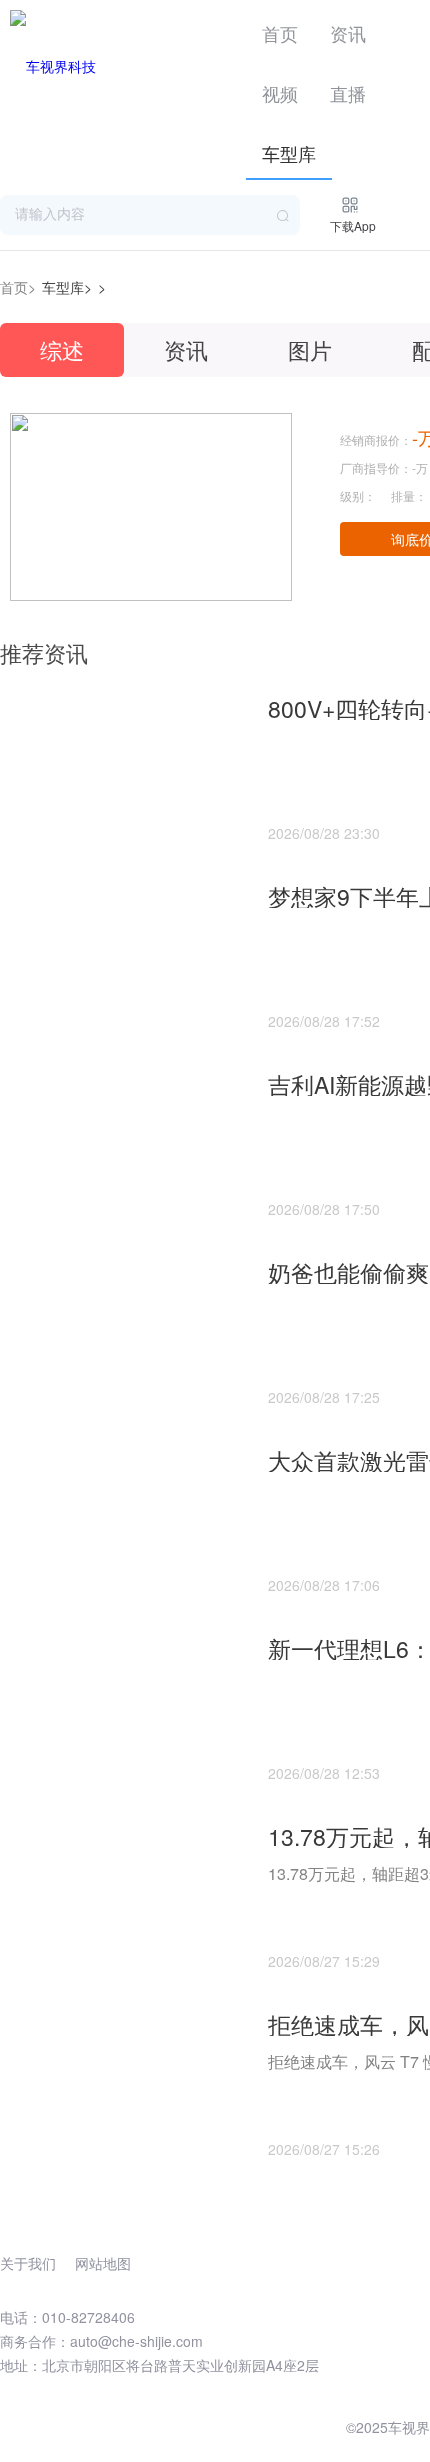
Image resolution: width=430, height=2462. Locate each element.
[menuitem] (280, 30)
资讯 (348, 33)
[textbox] (150, 215)
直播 (348, 93)
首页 (280, 33)
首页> (18, 287)
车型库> (67, 287)
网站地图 (103, 2263)
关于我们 (28, 2263)
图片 (310, 349)
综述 (62, 349)
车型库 (289, 153)
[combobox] (150, 215)
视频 (280, 93)
